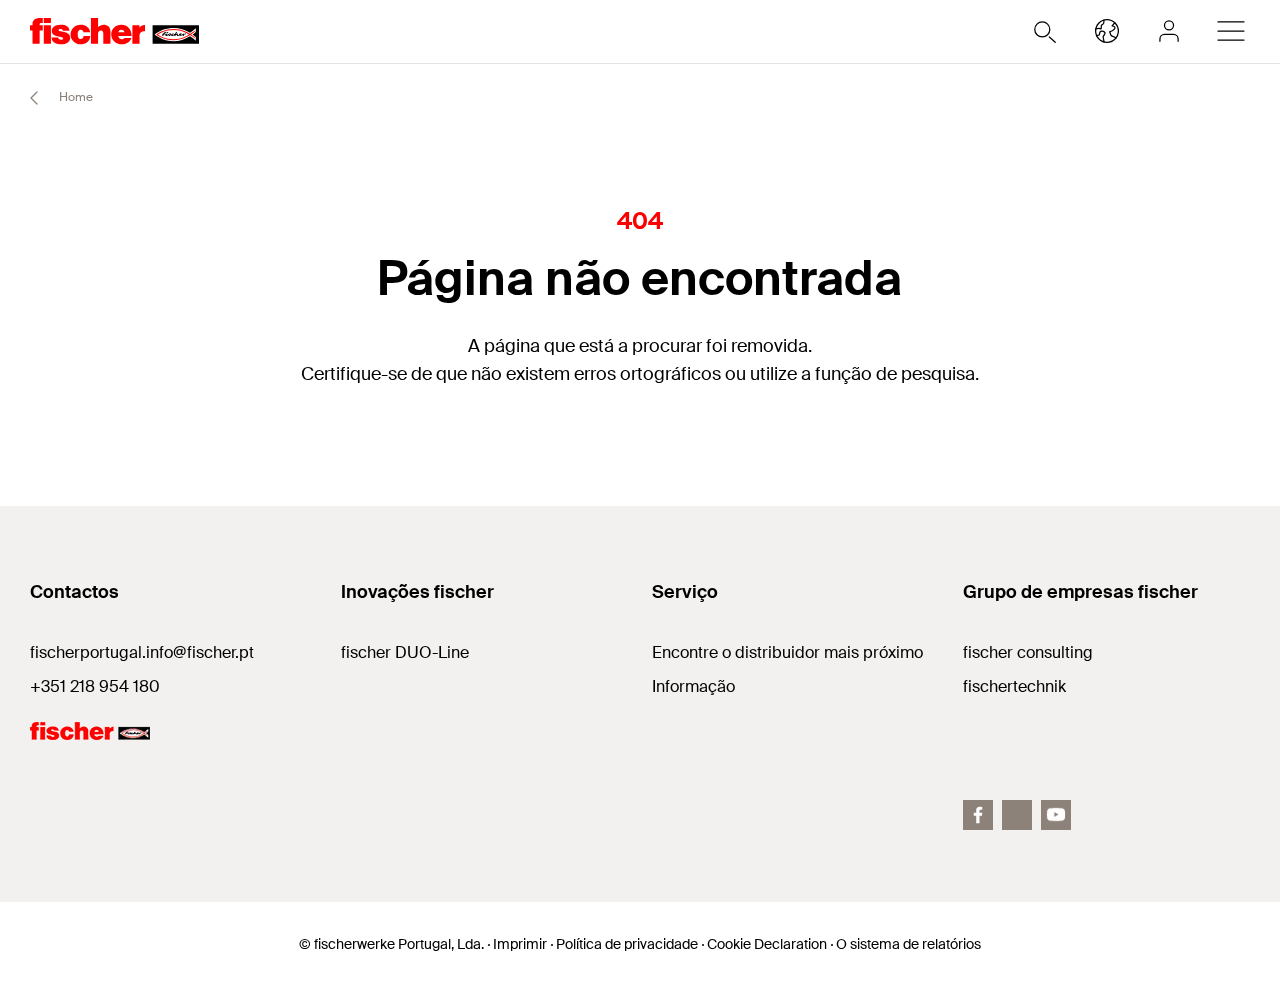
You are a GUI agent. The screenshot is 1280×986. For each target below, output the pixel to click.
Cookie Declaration (767, 944)
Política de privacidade (627, 944)
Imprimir (520, 944)
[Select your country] (1107, 31)
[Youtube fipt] (1056, 815)
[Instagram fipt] (1017, 815)
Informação (693, 686)
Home (74, 97)
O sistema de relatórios (908, 944)
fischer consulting (1028, 652)
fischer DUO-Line (405, 652)
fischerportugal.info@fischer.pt (142, 652)
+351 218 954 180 (95, 686)
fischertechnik (1014, 686)
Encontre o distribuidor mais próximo (787, 652)
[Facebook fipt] (978, 815)
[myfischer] (1169, 31)
